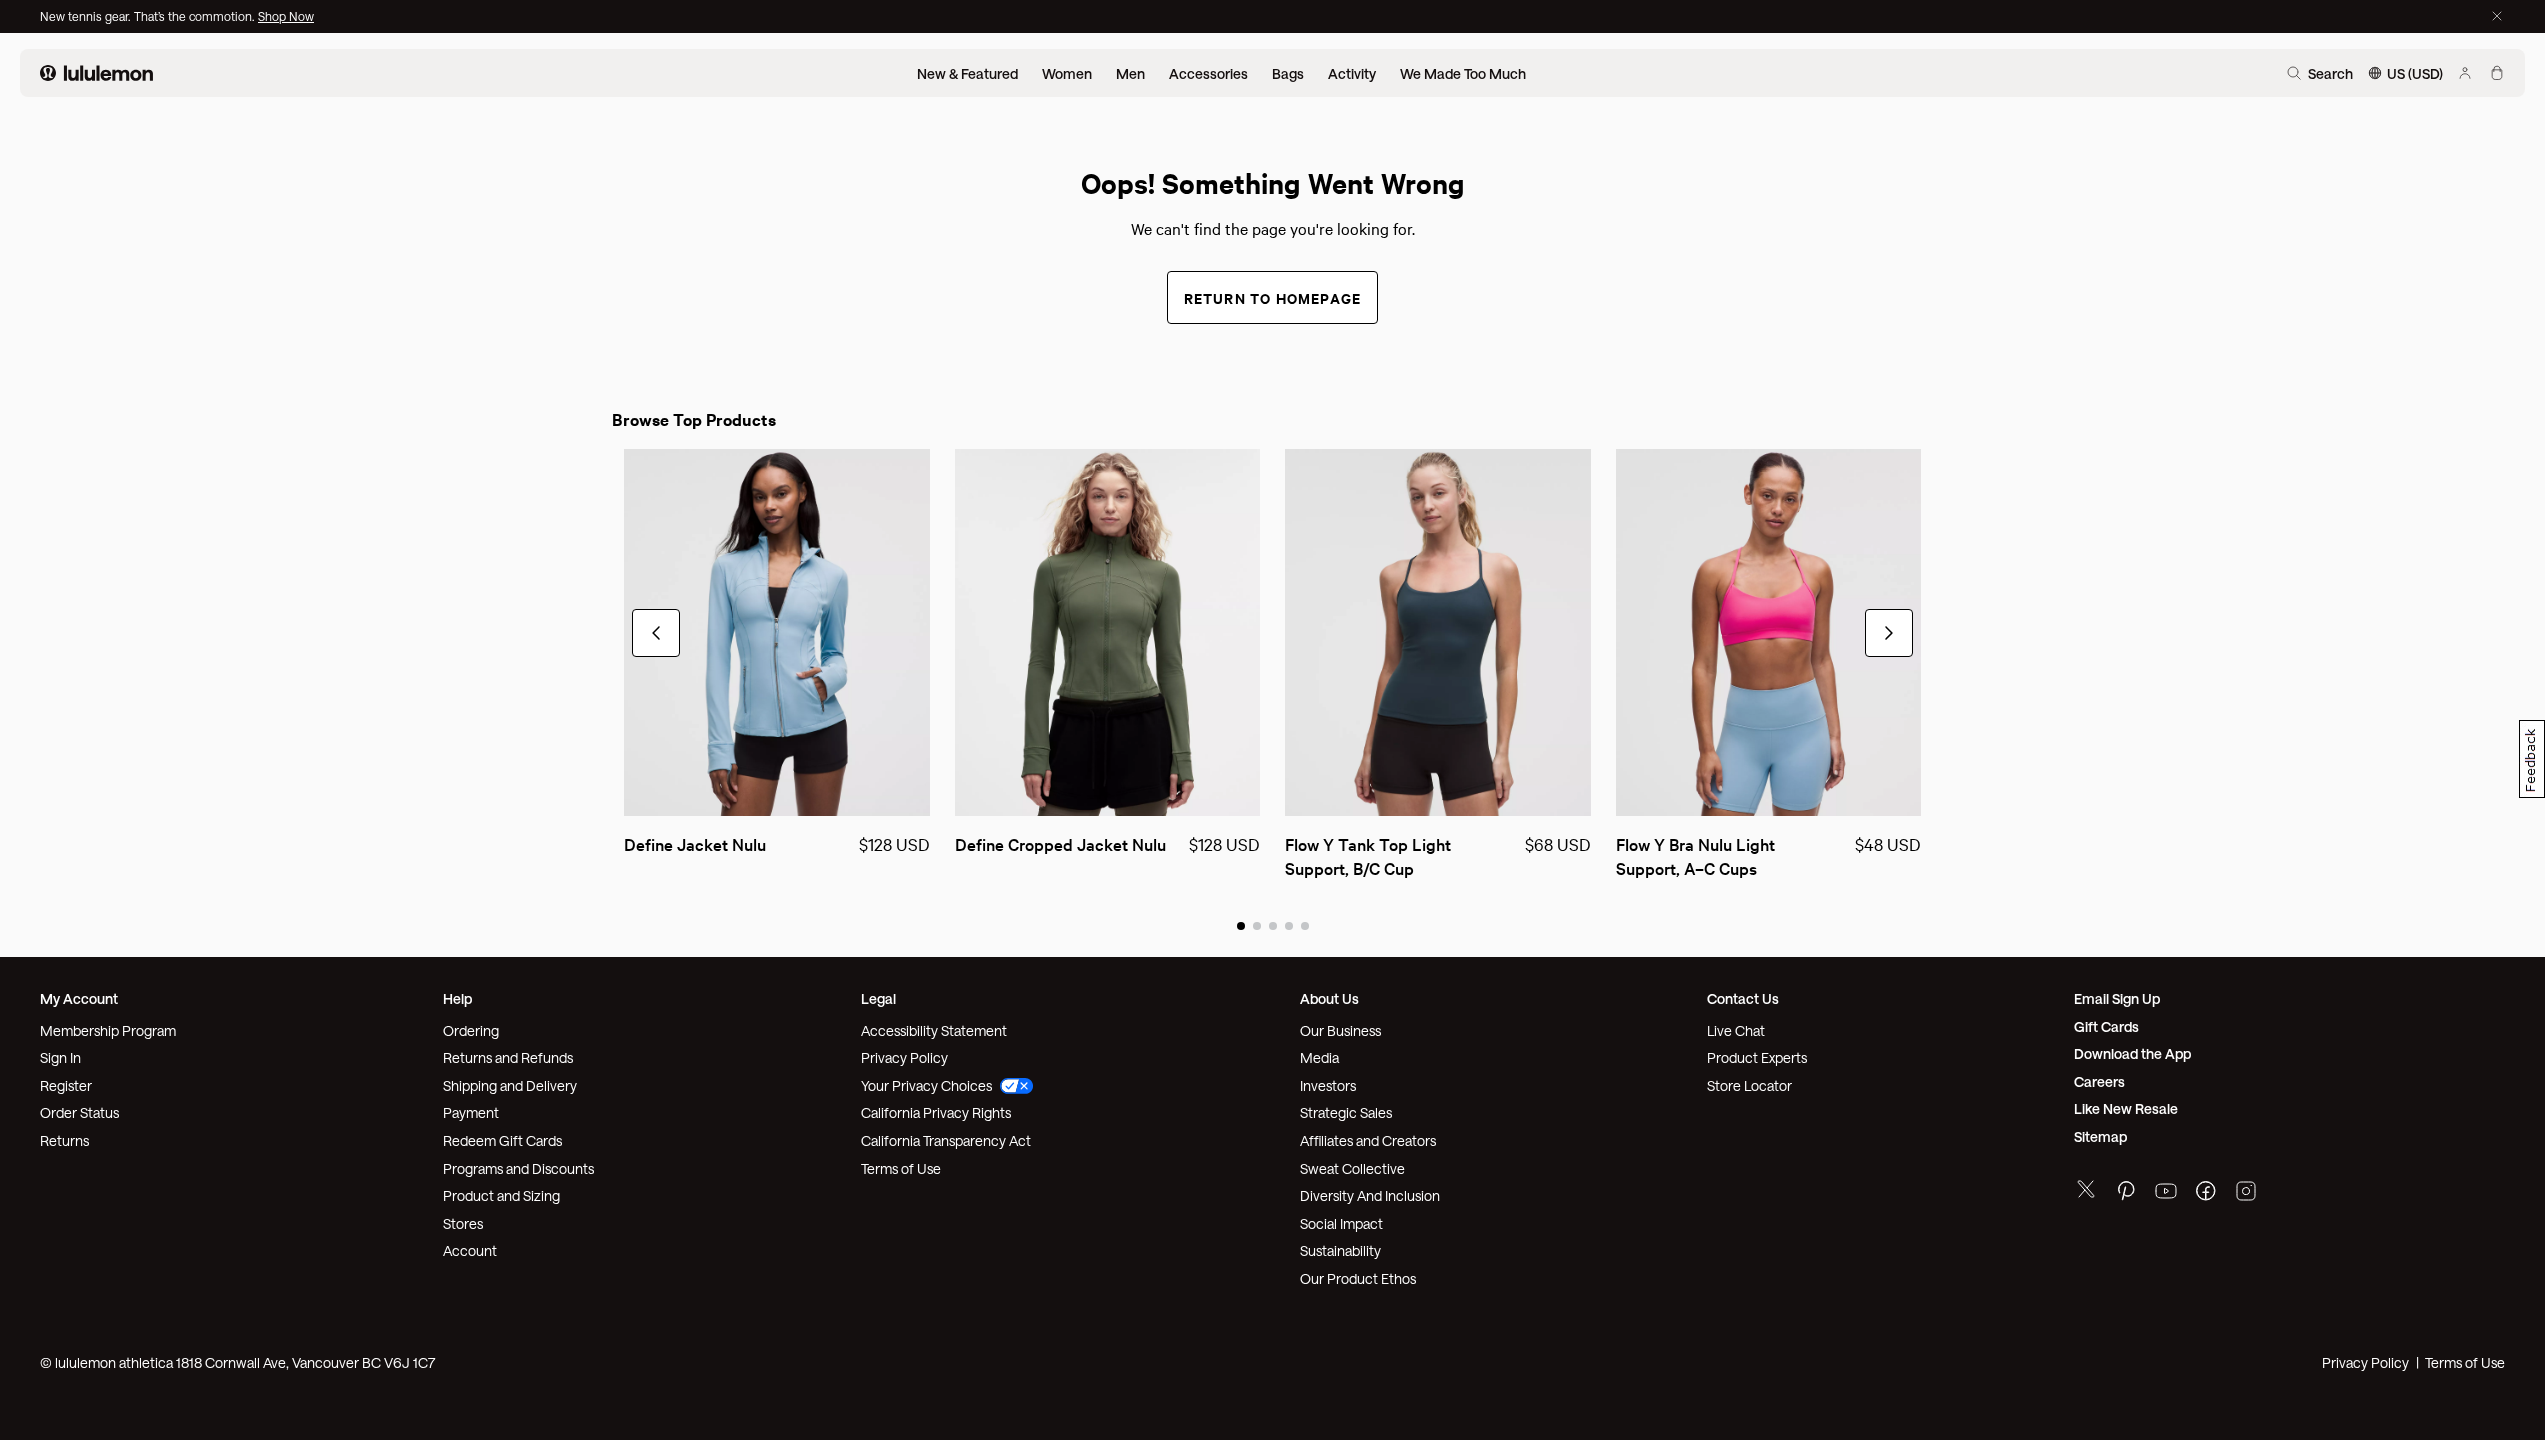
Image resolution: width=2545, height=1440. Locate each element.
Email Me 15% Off (1397, 901)
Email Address (1373, 745)
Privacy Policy (1514, 835)
